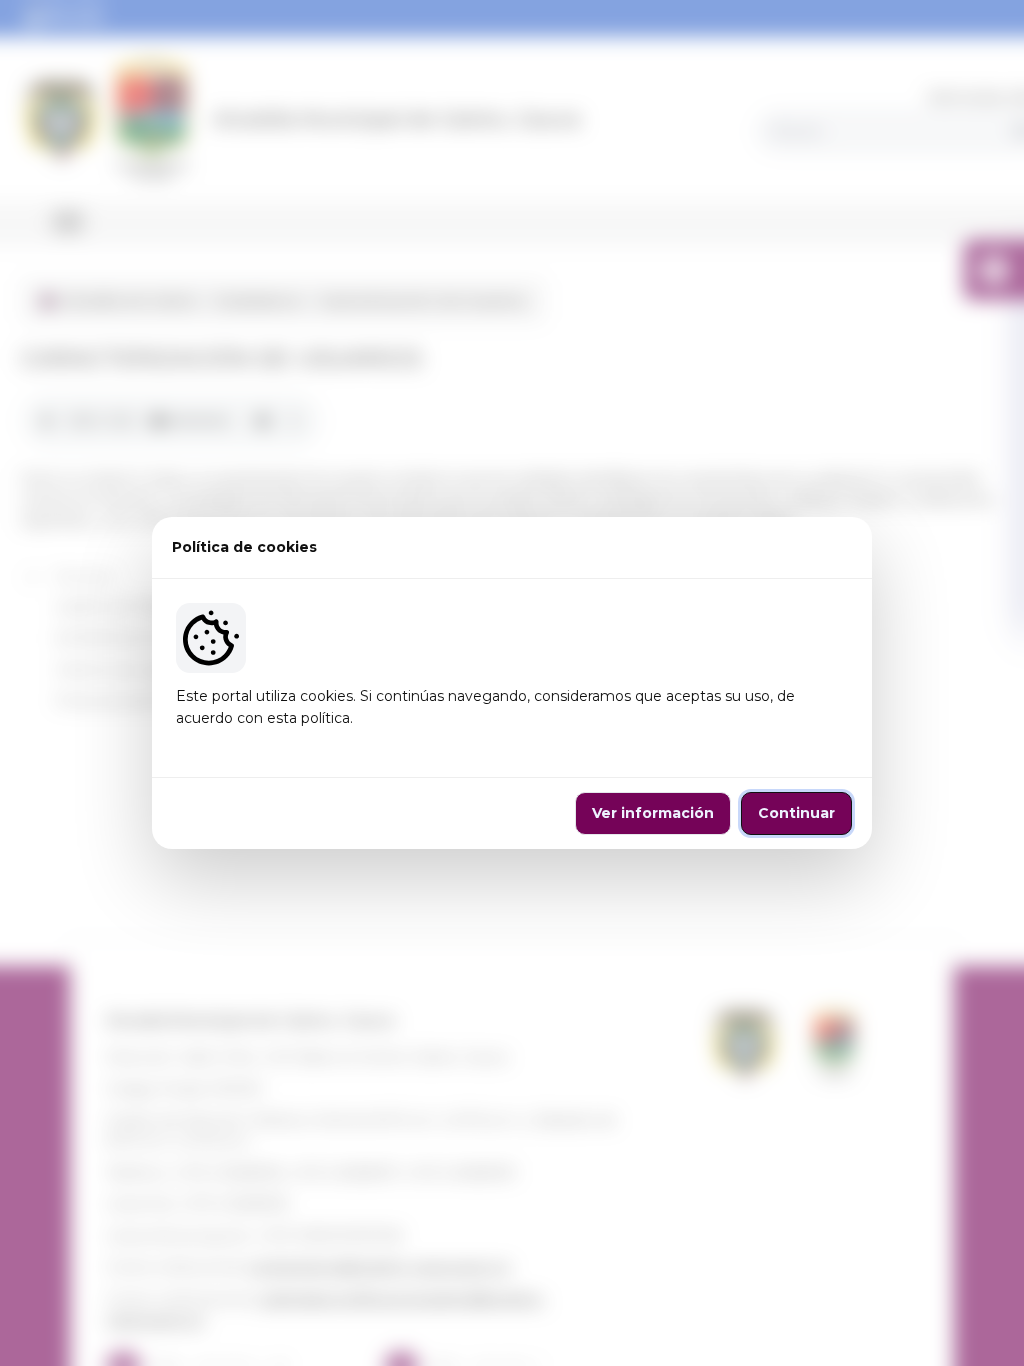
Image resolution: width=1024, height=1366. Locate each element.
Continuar (796, 813)
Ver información (653, 813)
